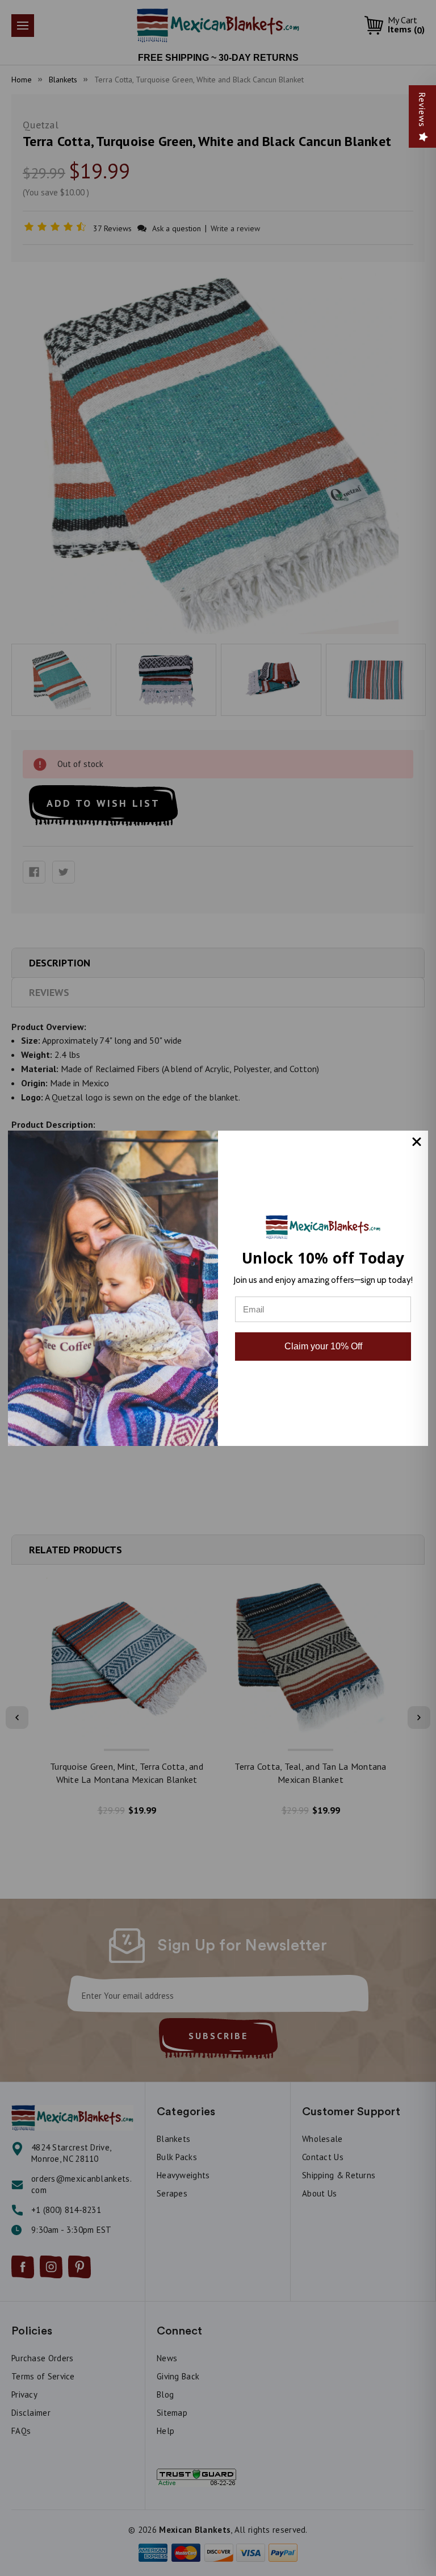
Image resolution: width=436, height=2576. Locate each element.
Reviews (422, 110)
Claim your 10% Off (323, 1346)
